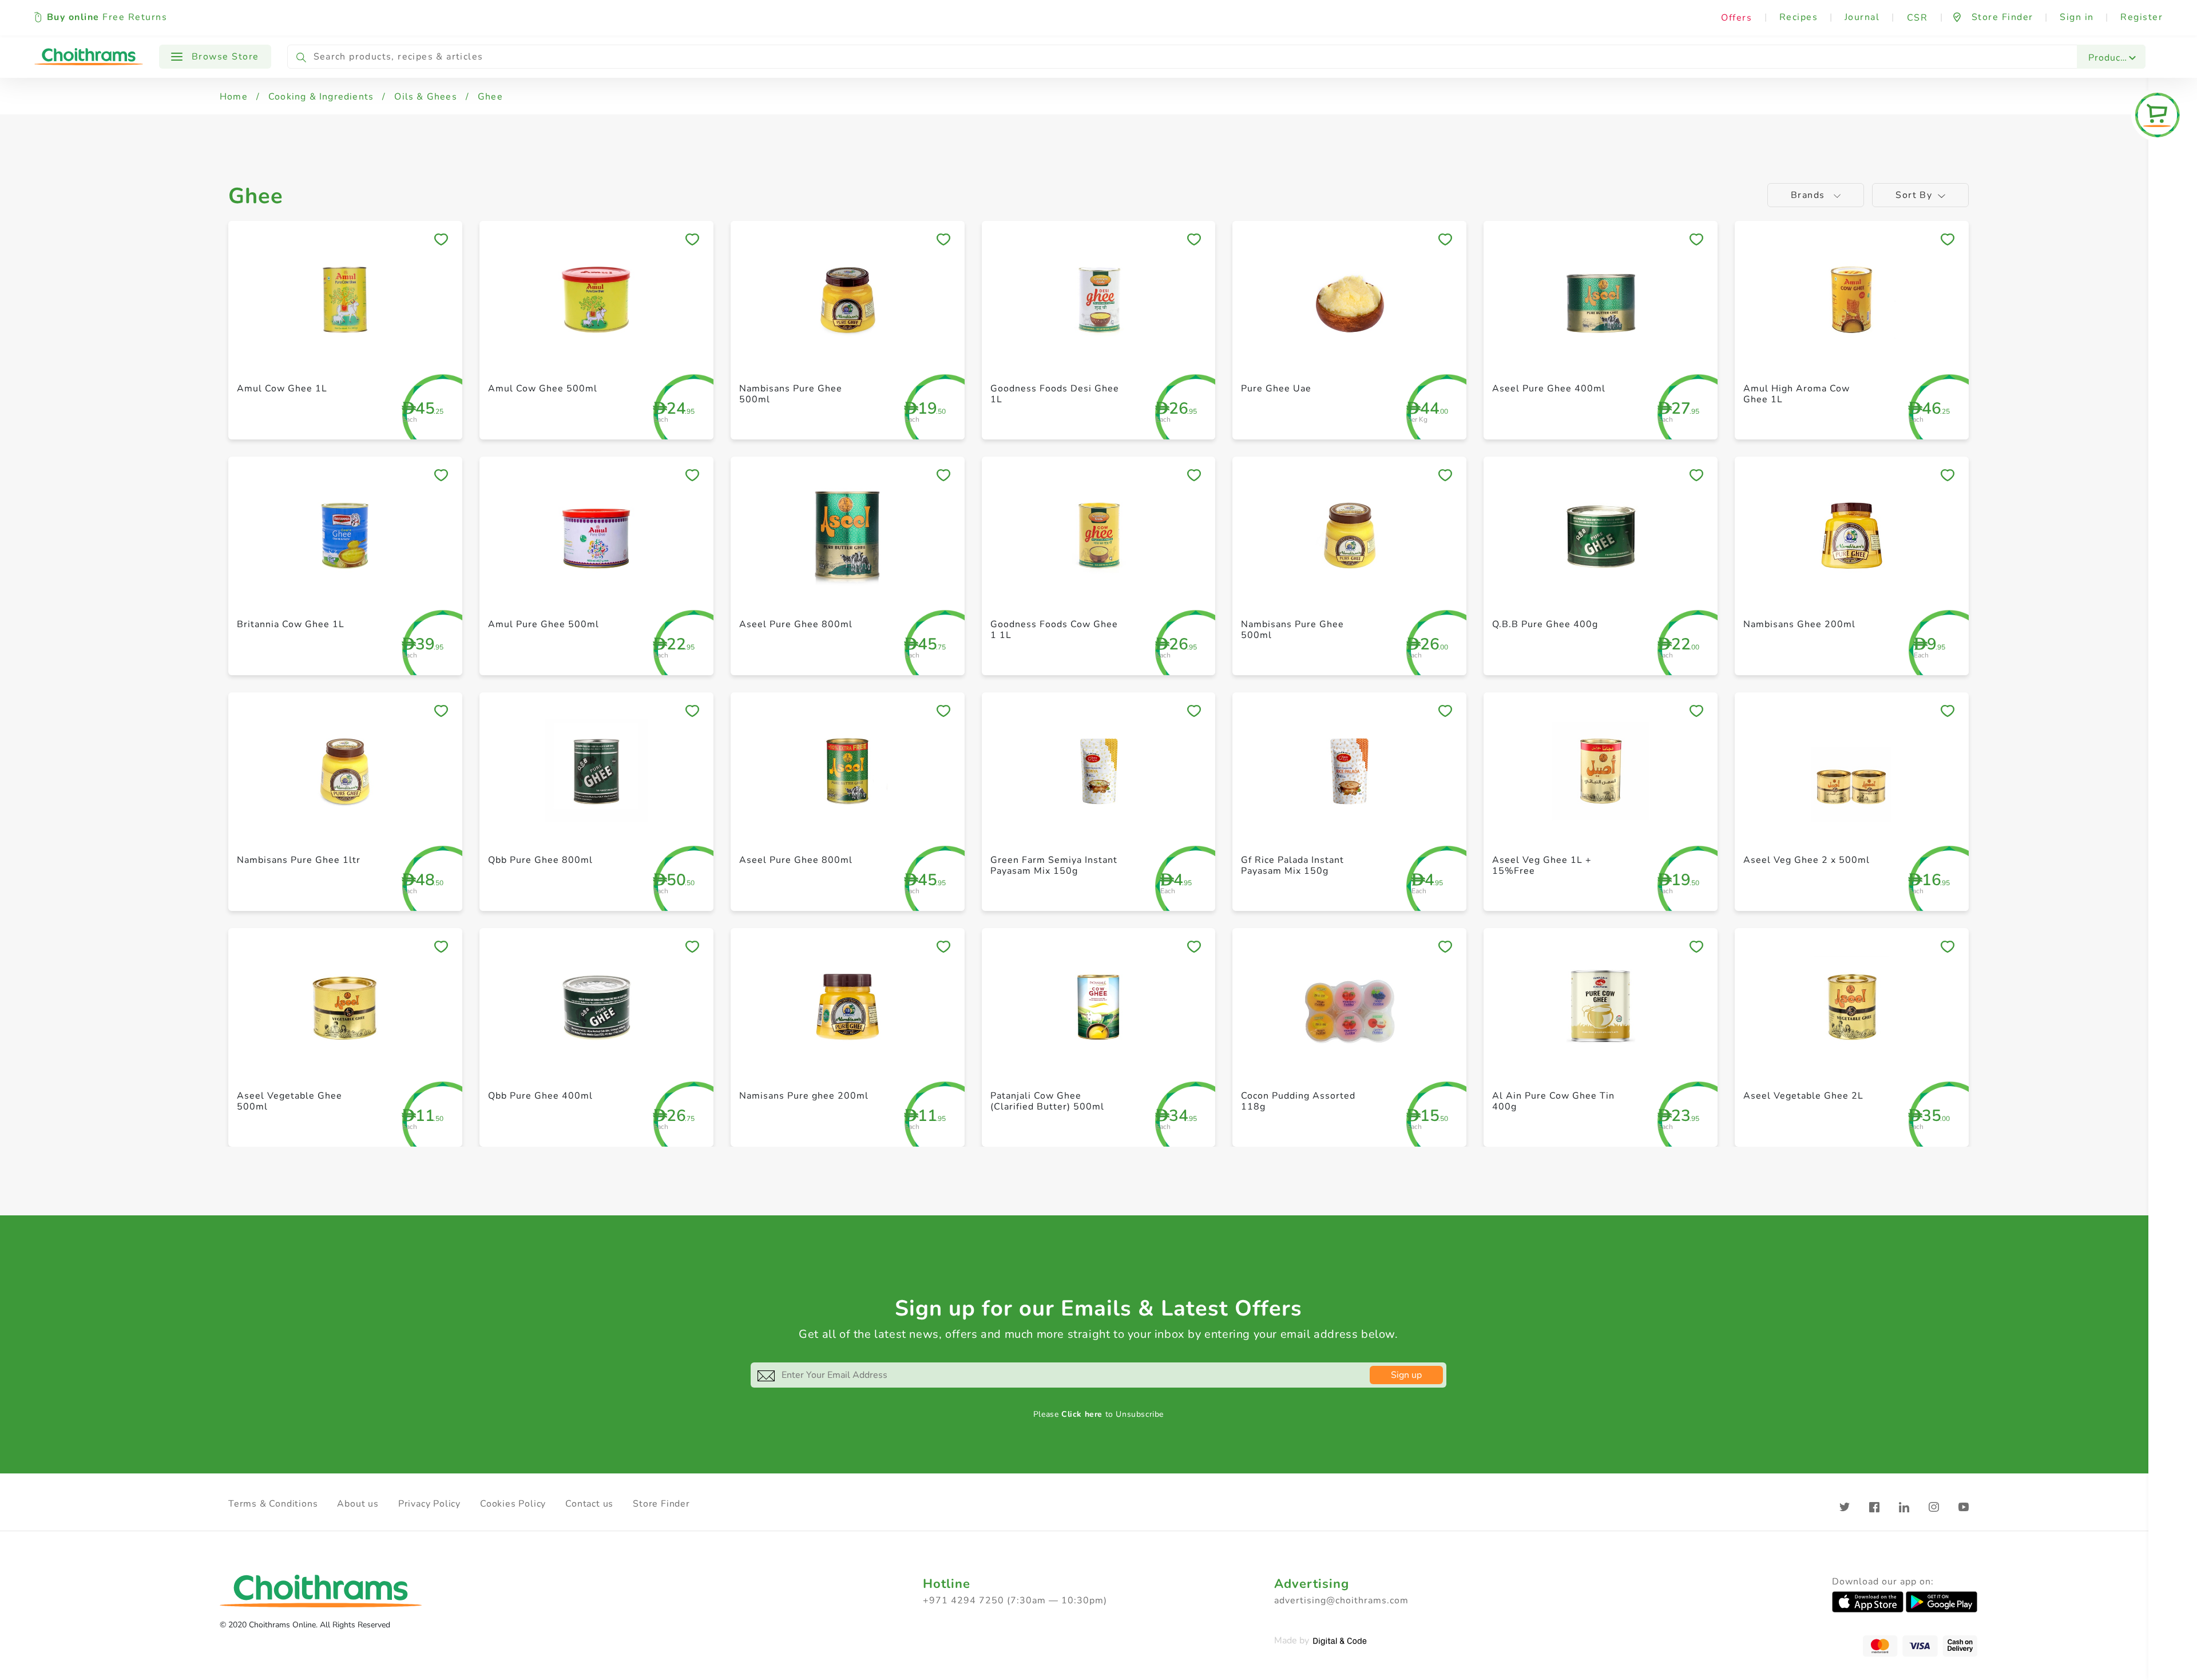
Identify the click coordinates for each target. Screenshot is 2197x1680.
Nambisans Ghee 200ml (1799, 624)
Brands (1809, 195)
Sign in (2077, 17)
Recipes (1799, 17)
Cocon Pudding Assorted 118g (1298, 1101)
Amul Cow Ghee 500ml (543, 389)
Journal (1862, 17)
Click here (1082, 1414)
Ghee (490, 97)
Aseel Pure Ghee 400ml (1549, 389)
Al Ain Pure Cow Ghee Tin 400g (1553, 1101)
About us (358, 1504)
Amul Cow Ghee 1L (282, 389)
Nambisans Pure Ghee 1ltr (299, 860)
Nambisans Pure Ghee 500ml (791, 394)
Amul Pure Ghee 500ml (544, 624)
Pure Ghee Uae (1276, 389)
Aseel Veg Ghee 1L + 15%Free (1542, 865)
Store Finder (661, 1504)
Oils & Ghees (425, 97)
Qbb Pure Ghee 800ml (540, 860)
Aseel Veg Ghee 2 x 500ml (1807, 860)
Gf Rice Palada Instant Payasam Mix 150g (1292, 865)
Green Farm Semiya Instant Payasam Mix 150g (1054, 865)
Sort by (1914, 195)
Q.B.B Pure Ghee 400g (1545, 624)
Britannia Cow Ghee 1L (291, 624)
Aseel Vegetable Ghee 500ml (290, 1101)
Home (234, 97)
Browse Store (224, 57)
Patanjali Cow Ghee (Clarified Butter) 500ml (1047, 1101)
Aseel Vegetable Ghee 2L (1803, 1096)
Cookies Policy (513, 1504)
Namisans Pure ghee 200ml (804, 1096)
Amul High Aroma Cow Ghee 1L (1797, 394)
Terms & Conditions (273, 1504)
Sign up (1406, 1375)
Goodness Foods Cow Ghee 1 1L (1054, 630)
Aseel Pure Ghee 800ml (796, 624)
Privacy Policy (429, 1504)
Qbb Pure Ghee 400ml (540, 1096)
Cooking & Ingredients (321, 97)
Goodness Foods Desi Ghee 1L (1055, 394)
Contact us (589, 1504)
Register (2142, 17)
